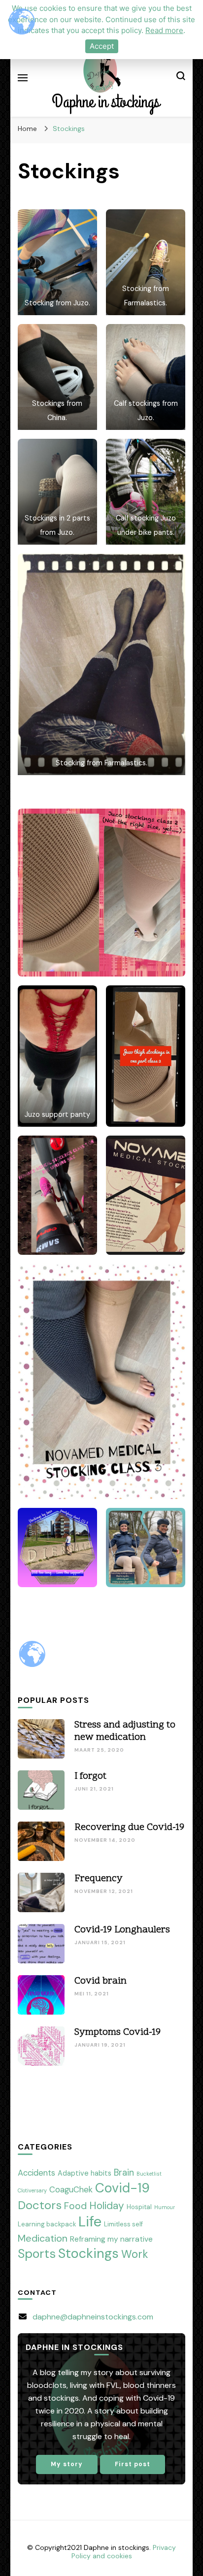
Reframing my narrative (111, 2239)
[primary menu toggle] (23, 78)
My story (67, 2464)
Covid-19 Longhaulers (122, 1930)
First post (133, 2464)
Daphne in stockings (106, 102)
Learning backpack (47, 2224)
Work (135, 2254)
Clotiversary (32, 2190)
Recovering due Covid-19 (129, 1827)
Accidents (36, 2173)
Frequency (99, 1879)
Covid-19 (122, 2188)
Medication (43, 2238)
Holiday (107, 2205)
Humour (165, 2207)
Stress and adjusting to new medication (125, 1731)
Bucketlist (149, 2174)
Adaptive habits (85, 2173)
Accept (102, 46)
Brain (124, 2173)
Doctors (40, 2205)
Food (75, 2206)
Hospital (139, 2207)
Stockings (88, 2253)
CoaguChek (71, 2189)
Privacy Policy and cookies (124, 2552)
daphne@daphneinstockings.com (93, 2317)
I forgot (90, 1776)
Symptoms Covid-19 (118, 2032)
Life (90, 2221)
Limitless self (123, 2224)
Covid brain (101, 1981)
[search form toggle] (181, 78)
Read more (164, 30)
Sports (37, 2254)
